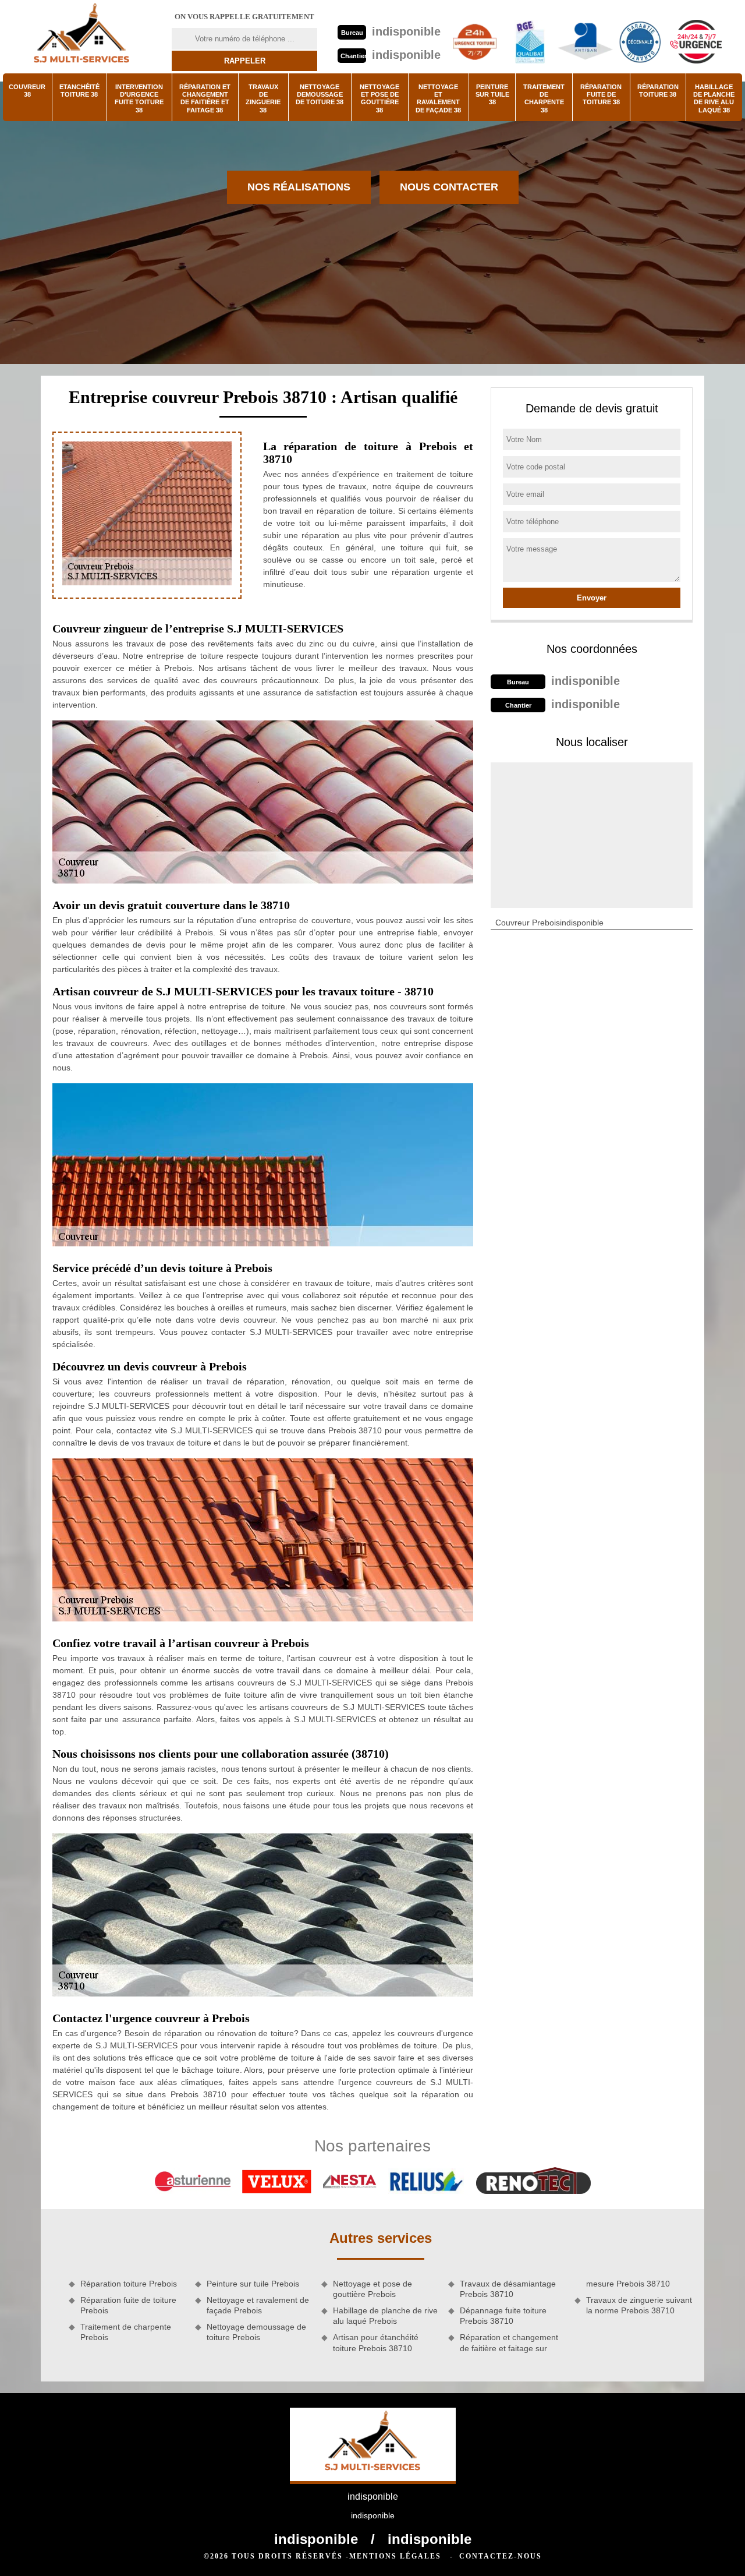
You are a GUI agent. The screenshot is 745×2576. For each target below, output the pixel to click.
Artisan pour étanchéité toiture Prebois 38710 (376, 2342)
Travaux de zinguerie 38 (263, 98)
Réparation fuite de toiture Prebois (128, 2305)
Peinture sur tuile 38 (492, 94)
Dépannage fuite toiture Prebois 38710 (503, 2316)
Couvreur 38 (27, 91)
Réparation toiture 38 (658, 91)
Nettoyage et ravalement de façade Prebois (258, 2305)
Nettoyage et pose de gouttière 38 (379, 98)
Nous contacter (449, 187)
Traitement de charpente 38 (544, 98)
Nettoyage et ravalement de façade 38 (438, 98)
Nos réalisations (299, 187)
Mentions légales (395, 2556)
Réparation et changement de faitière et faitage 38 (205, 98)
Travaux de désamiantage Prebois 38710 (508, 2289)
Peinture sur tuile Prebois (253, 2284)
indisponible (406, 31)
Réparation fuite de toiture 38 (601, 94)
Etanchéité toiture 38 (79, 91)
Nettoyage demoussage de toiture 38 (320, 94)
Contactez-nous (501, 2556)
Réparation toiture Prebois (129, 2284)
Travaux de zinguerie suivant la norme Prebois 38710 (639, 2305)
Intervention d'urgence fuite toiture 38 (139, 98)
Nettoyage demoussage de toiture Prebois (256, 2332)
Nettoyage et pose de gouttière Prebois (372, 2289)
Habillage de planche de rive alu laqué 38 (714, 98)
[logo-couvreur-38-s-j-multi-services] (81, 37)
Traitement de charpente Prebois (126, 2332)
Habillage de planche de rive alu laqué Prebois (385, 2316)
